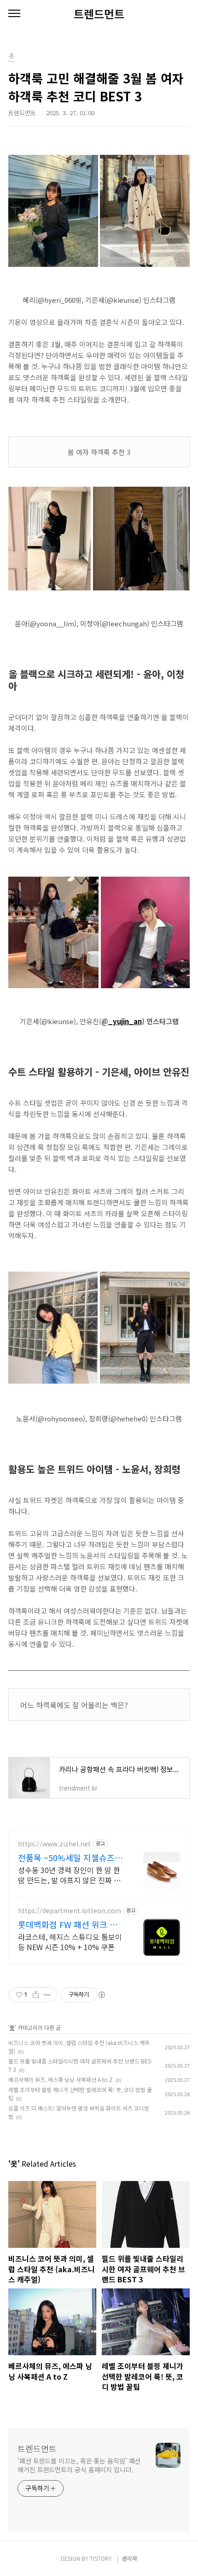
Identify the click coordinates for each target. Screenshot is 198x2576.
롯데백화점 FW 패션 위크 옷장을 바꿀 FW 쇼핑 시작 (68, 1924)
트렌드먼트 (99, 14)
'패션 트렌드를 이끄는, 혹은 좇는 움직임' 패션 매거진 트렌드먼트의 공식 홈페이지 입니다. (79, 2465)
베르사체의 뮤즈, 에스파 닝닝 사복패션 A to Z (61, 2079)
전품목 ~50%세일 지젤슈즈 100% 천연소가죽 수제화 (66, 1857)
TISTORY (101, 2558)
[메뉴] (14, 14)
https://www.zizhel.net (54, 1844)
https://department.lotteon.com (70, 1911)
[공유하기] (36, 1995)
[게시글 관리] (47, 1995)
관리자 (130, 2558)
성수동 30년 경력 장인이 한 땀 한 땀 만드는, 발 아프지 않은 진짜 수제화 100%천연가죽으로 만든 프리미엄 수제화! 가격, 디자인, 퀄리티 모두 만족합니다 (70, 1875)
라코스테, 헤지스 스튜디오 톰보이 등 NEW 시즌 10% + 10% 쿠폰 (70, 1942)
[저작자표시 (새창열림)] (101, 1995)
